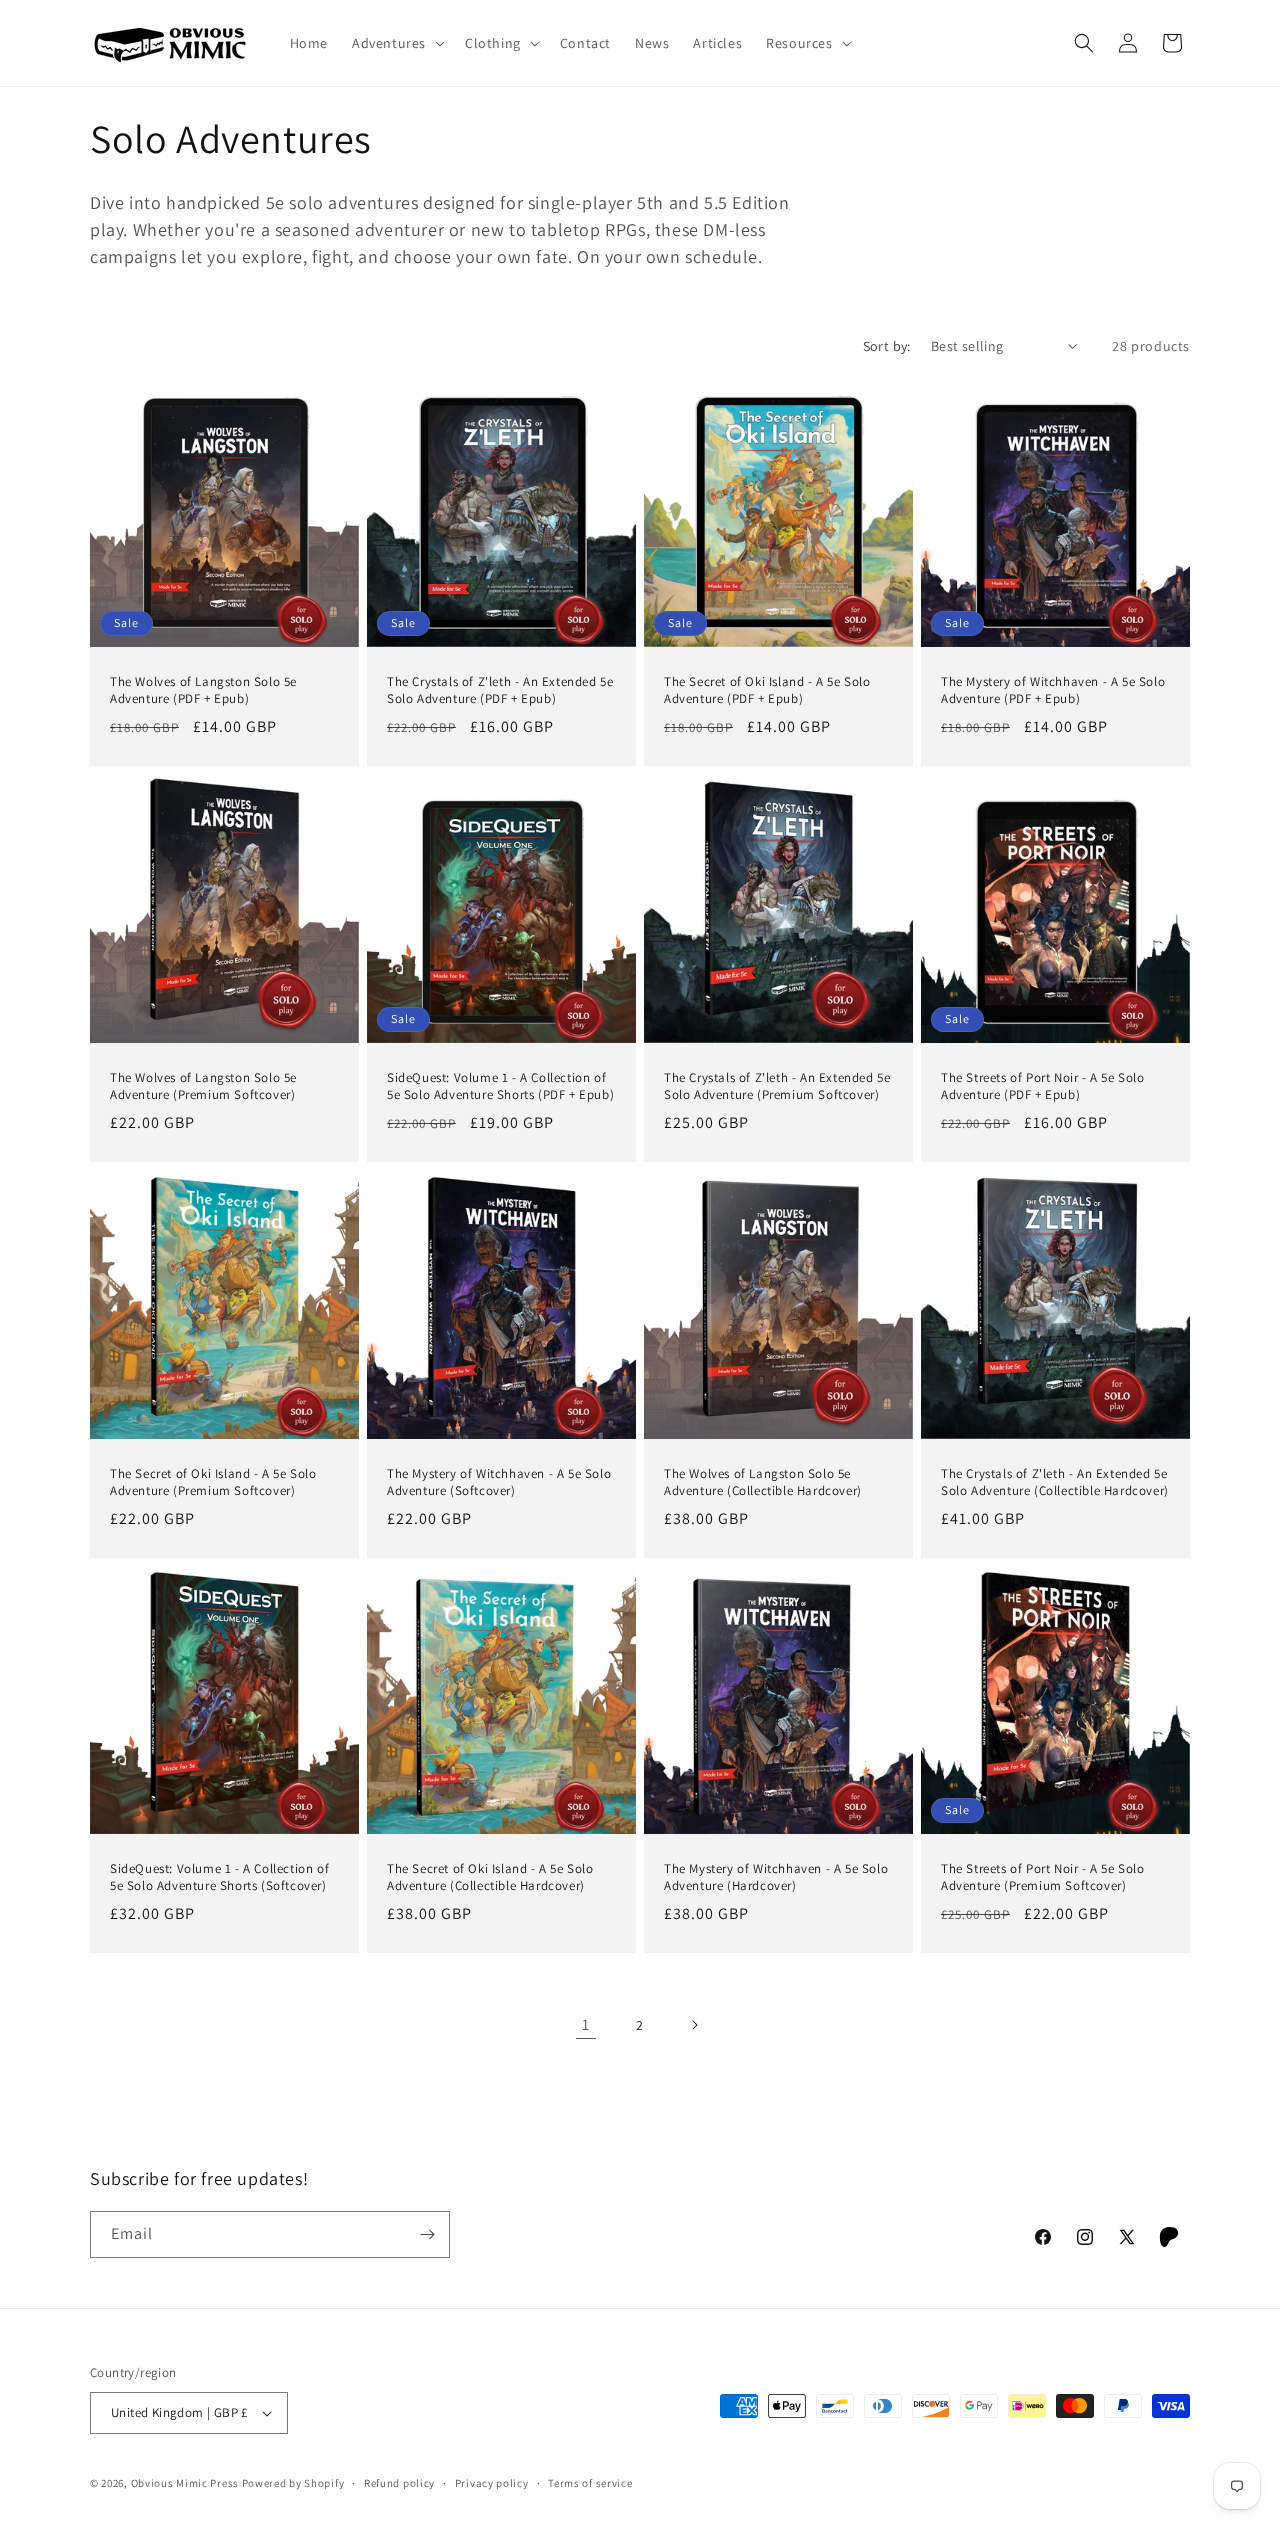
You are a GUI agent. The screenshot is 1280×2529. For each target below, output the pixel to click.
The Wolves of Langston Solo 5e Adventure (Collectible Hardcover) (763, 1482)
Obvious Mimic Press (185, 2483)
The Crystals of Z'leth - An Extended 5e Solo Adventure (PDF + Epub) (500, 690)
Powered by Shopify (293, 2483)
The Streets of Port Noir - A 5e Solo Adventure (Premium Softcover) (1043, 1877)
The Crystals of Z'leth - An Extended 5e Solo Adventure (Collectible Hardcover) (1055, 1482)
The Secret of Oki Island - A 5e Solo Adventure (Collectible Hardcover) (490, 1877)
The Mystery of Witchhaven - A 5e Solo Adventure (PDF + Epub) (1053, 690)
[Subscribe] (427, 2234)
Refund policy (399, 2483)
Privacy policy (492, 2483)
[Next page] (694, 2025)
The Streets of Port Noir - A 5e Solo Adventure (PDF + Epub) (1043, 1086)
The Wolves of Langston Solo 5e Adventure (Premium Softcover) (203, 1086)
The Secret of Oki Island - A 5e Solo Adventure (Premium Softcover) (213, 1482)
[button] (396, 43)
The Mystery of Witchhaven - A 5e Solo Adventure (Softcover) (499, 1482)
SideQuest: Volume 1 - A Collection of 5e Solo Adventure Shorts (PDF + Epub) (500, 1086)
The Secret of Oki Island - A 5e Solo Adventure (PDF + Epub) (767, 690)
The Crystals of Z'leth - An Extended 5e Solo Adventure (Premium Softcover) (777, 1086)
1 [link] (586, 2024)
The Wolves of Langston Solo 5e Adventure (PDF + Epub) (203, 690)
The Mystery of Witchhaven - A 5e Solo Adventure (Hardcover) (776, 1877)
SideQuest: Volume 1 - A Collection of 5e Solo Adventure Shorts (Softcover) (219, 1877)
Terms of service (590, 2483)
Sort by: (887, 346)
